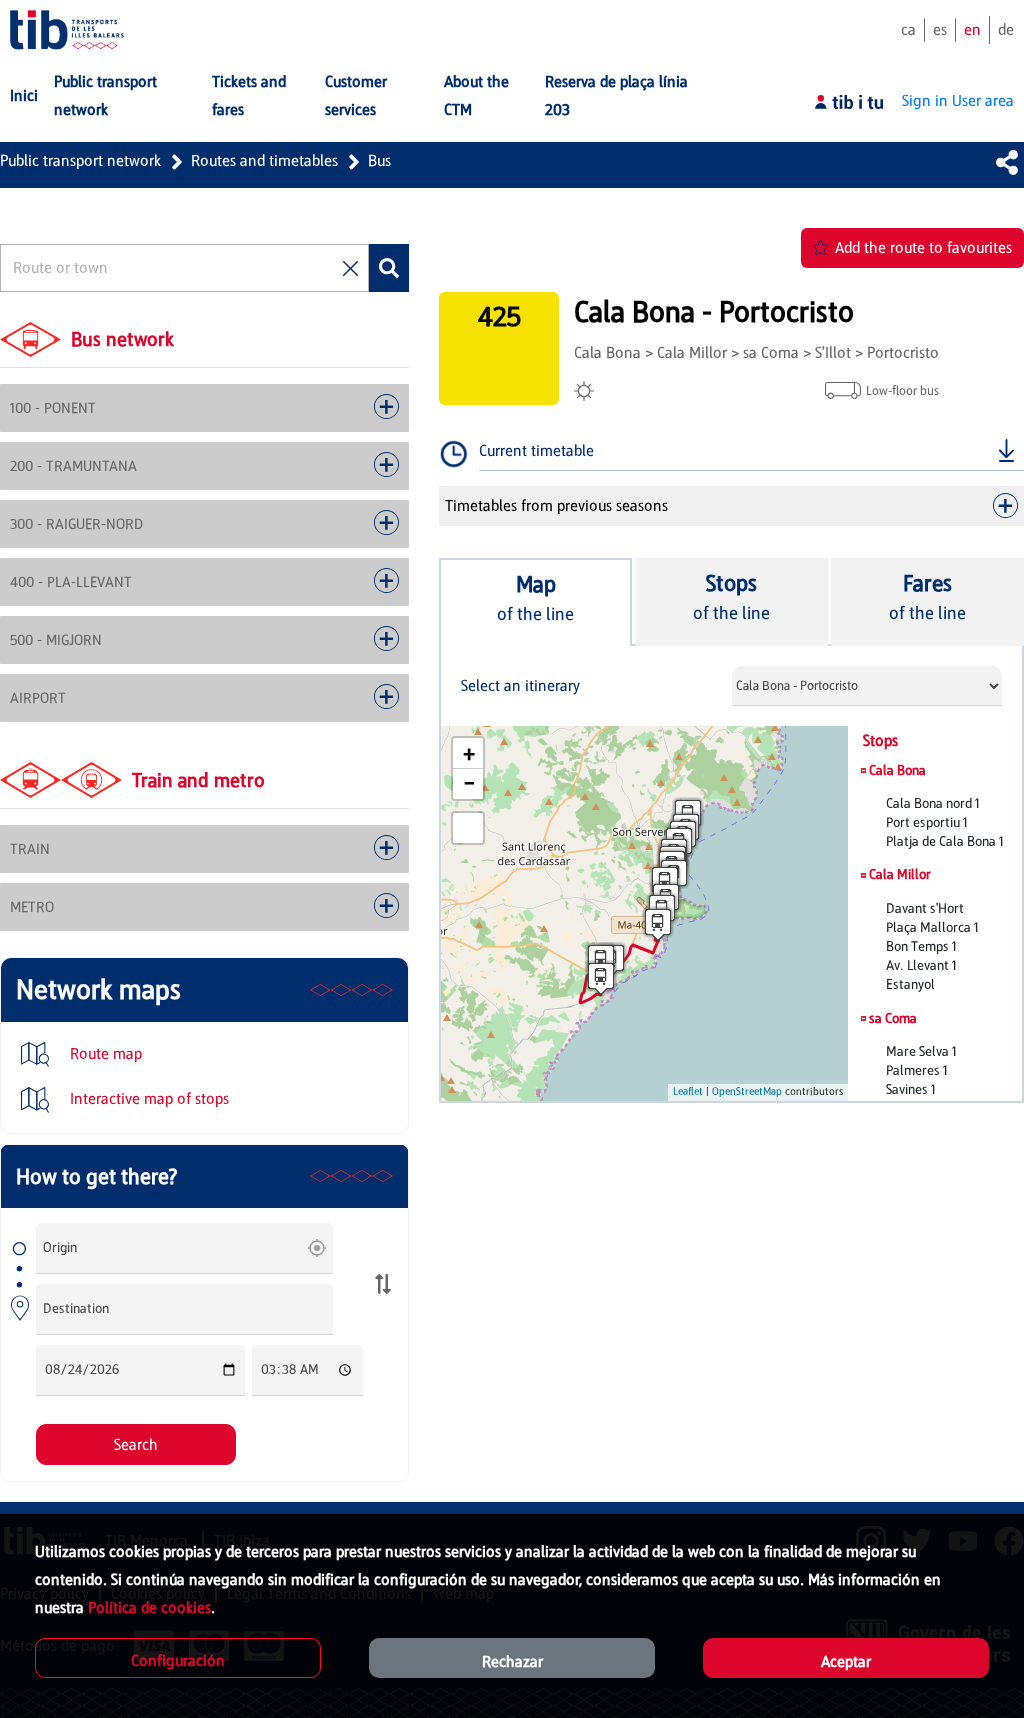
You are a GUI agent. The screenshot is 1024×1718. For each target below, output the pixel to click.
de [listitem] (1006, 29)
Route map (104, 1053)
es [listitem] (940, 29)
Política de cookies (149, 1607)
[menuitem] (24, 96)
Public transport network (80, 160)
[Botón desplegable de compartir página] (1007, 162)
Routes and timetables (264, 160)
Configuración (178, 1660)
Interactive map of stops (147, 1098)
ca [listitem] (908, 29)
